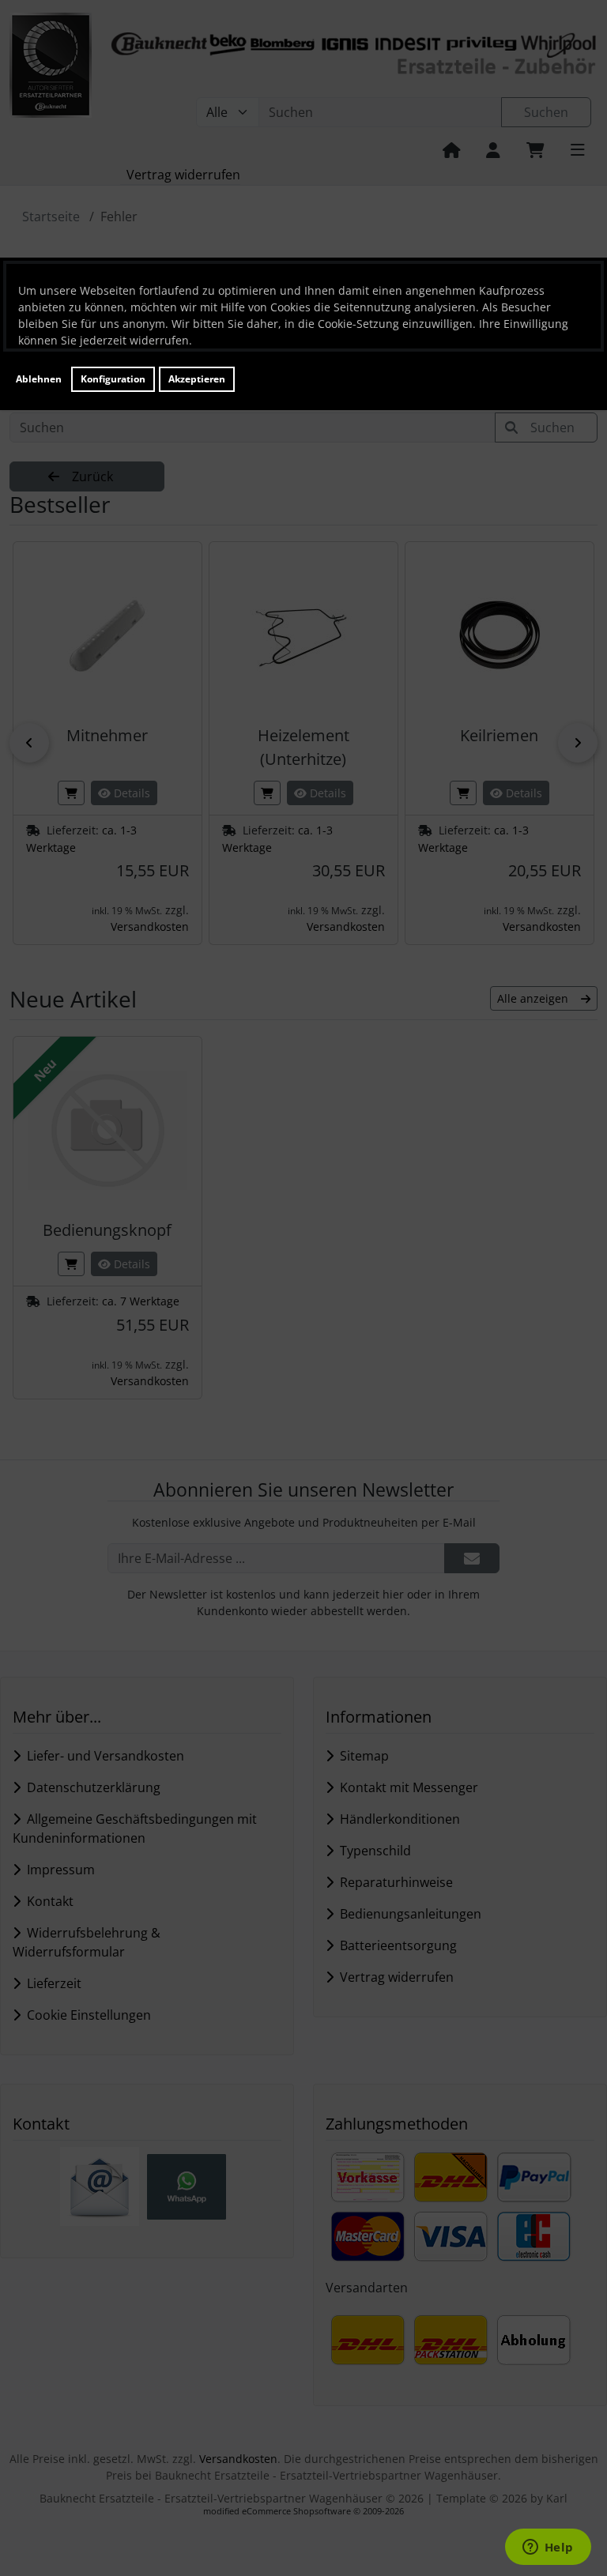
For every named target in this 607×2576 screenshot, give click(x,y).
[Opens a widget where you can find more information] (548, 2548)
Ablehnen (39, 379)
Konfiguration (113, 379)
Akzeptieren (197, 379)
